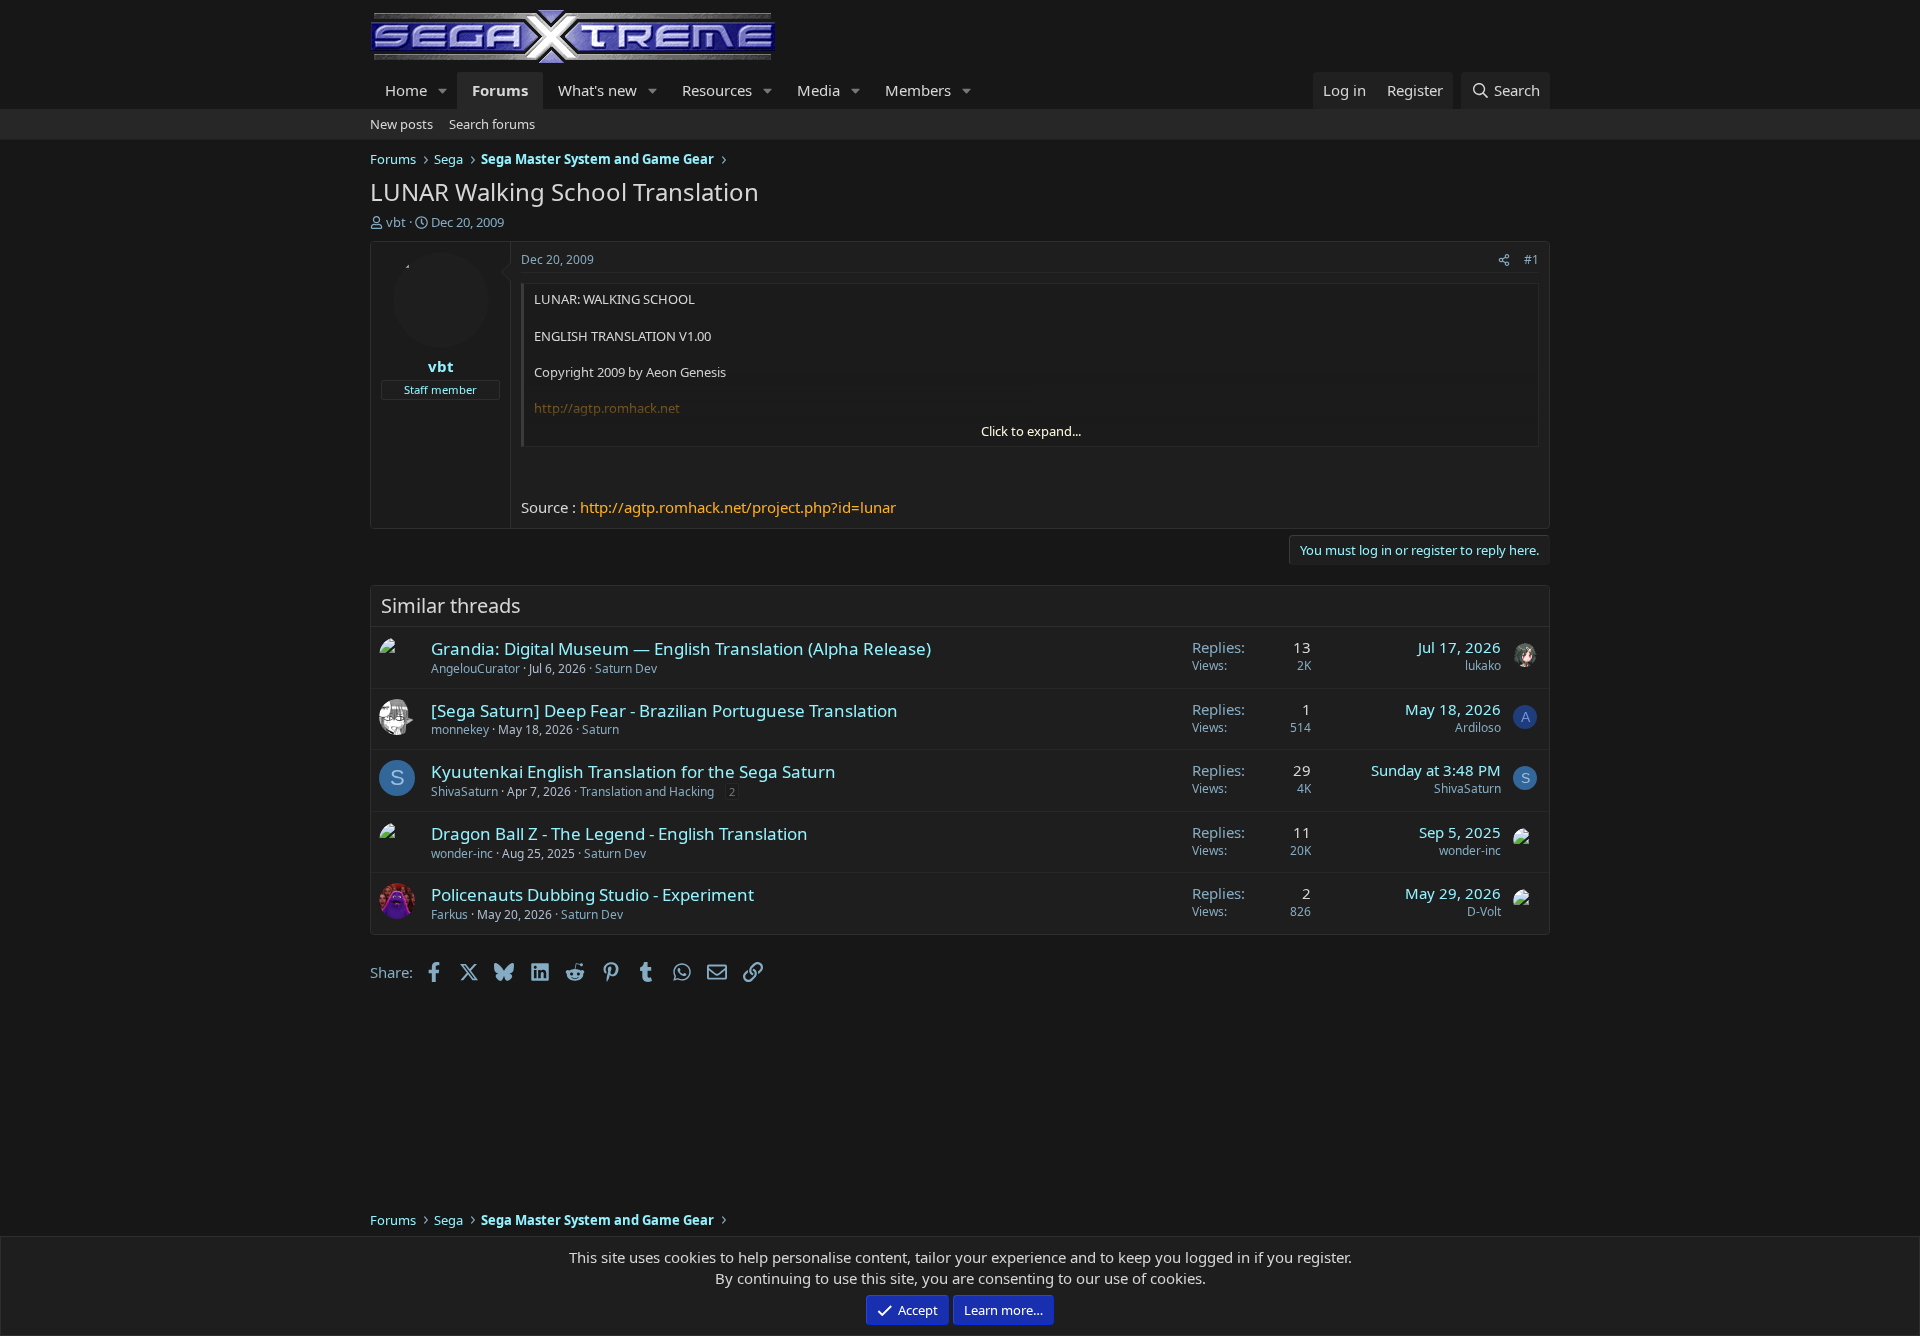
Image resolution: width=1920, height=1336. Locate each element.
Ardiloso (1478, 727)
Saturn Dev (626, 668)
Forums (500, 90)
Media (818, 90)
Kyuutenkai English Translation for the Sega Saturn (633, 771)
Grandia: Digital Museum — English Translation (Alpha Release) (681, 648)
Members (918, 90)
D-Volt (1484, 911)
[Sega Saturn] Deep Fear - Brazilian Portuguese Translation (664, 710)
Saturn (600, 729)
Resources (717, 90)
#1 (1531, 259)
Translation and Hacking (647, 791)
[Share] (1504, 260)
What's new (597, 90)
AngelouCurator (475, 668)
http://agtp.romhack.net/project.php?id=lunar (738, 507)
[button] (443, 90)
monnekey (460, 729)
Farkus (449, 914)
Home (406, 90)
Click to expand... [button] (1031, 431)
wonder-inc (462, 853)
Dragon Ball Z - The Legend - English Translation (619, 833)
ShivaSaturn (464, 791)
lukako (1483, 665)
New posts (401, 124)
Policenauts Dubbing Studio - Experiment (592, 894)
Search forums (492, 124)
